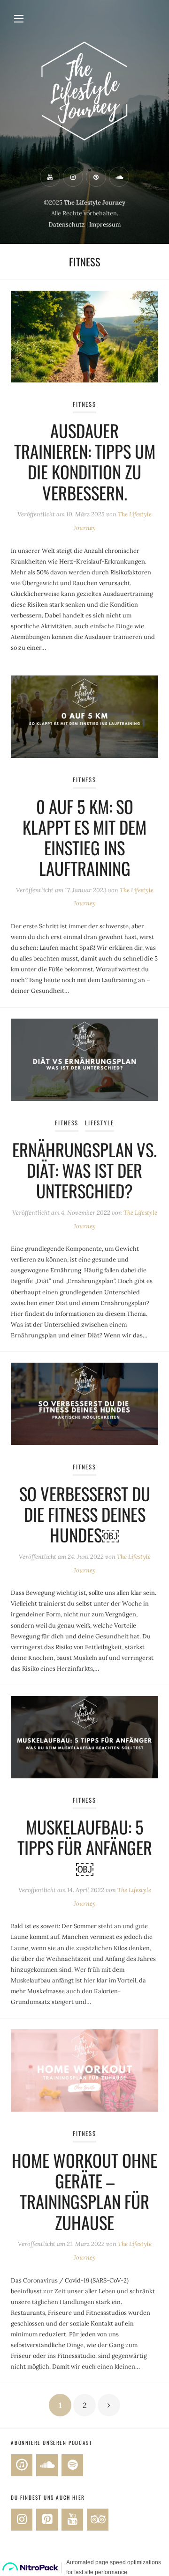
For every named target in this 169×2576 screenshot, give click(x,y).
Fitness (84, 404)
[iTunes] (22, 2465)
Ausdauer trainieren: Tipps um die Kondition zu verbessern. (85, 461)
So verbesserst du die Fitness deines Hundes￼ (85, 1514)
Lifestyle (99, 1123)
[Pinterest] (47, 2520)
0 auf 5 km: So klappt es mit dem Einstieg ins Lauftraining (84, 837)
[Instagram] (22, 2520)
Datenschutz (67, 224)
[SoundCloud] (47, 2465)
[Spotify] (72, 2465)
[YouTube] (72, 2520)
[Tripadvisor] (98, 2520)
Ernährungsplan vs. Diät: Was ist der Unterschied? (84, 1170)
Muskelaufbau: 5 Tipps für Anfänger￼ (85, 1847)
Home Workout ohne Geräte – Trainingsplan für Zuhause (84, 2191)
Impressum (105, 224)
